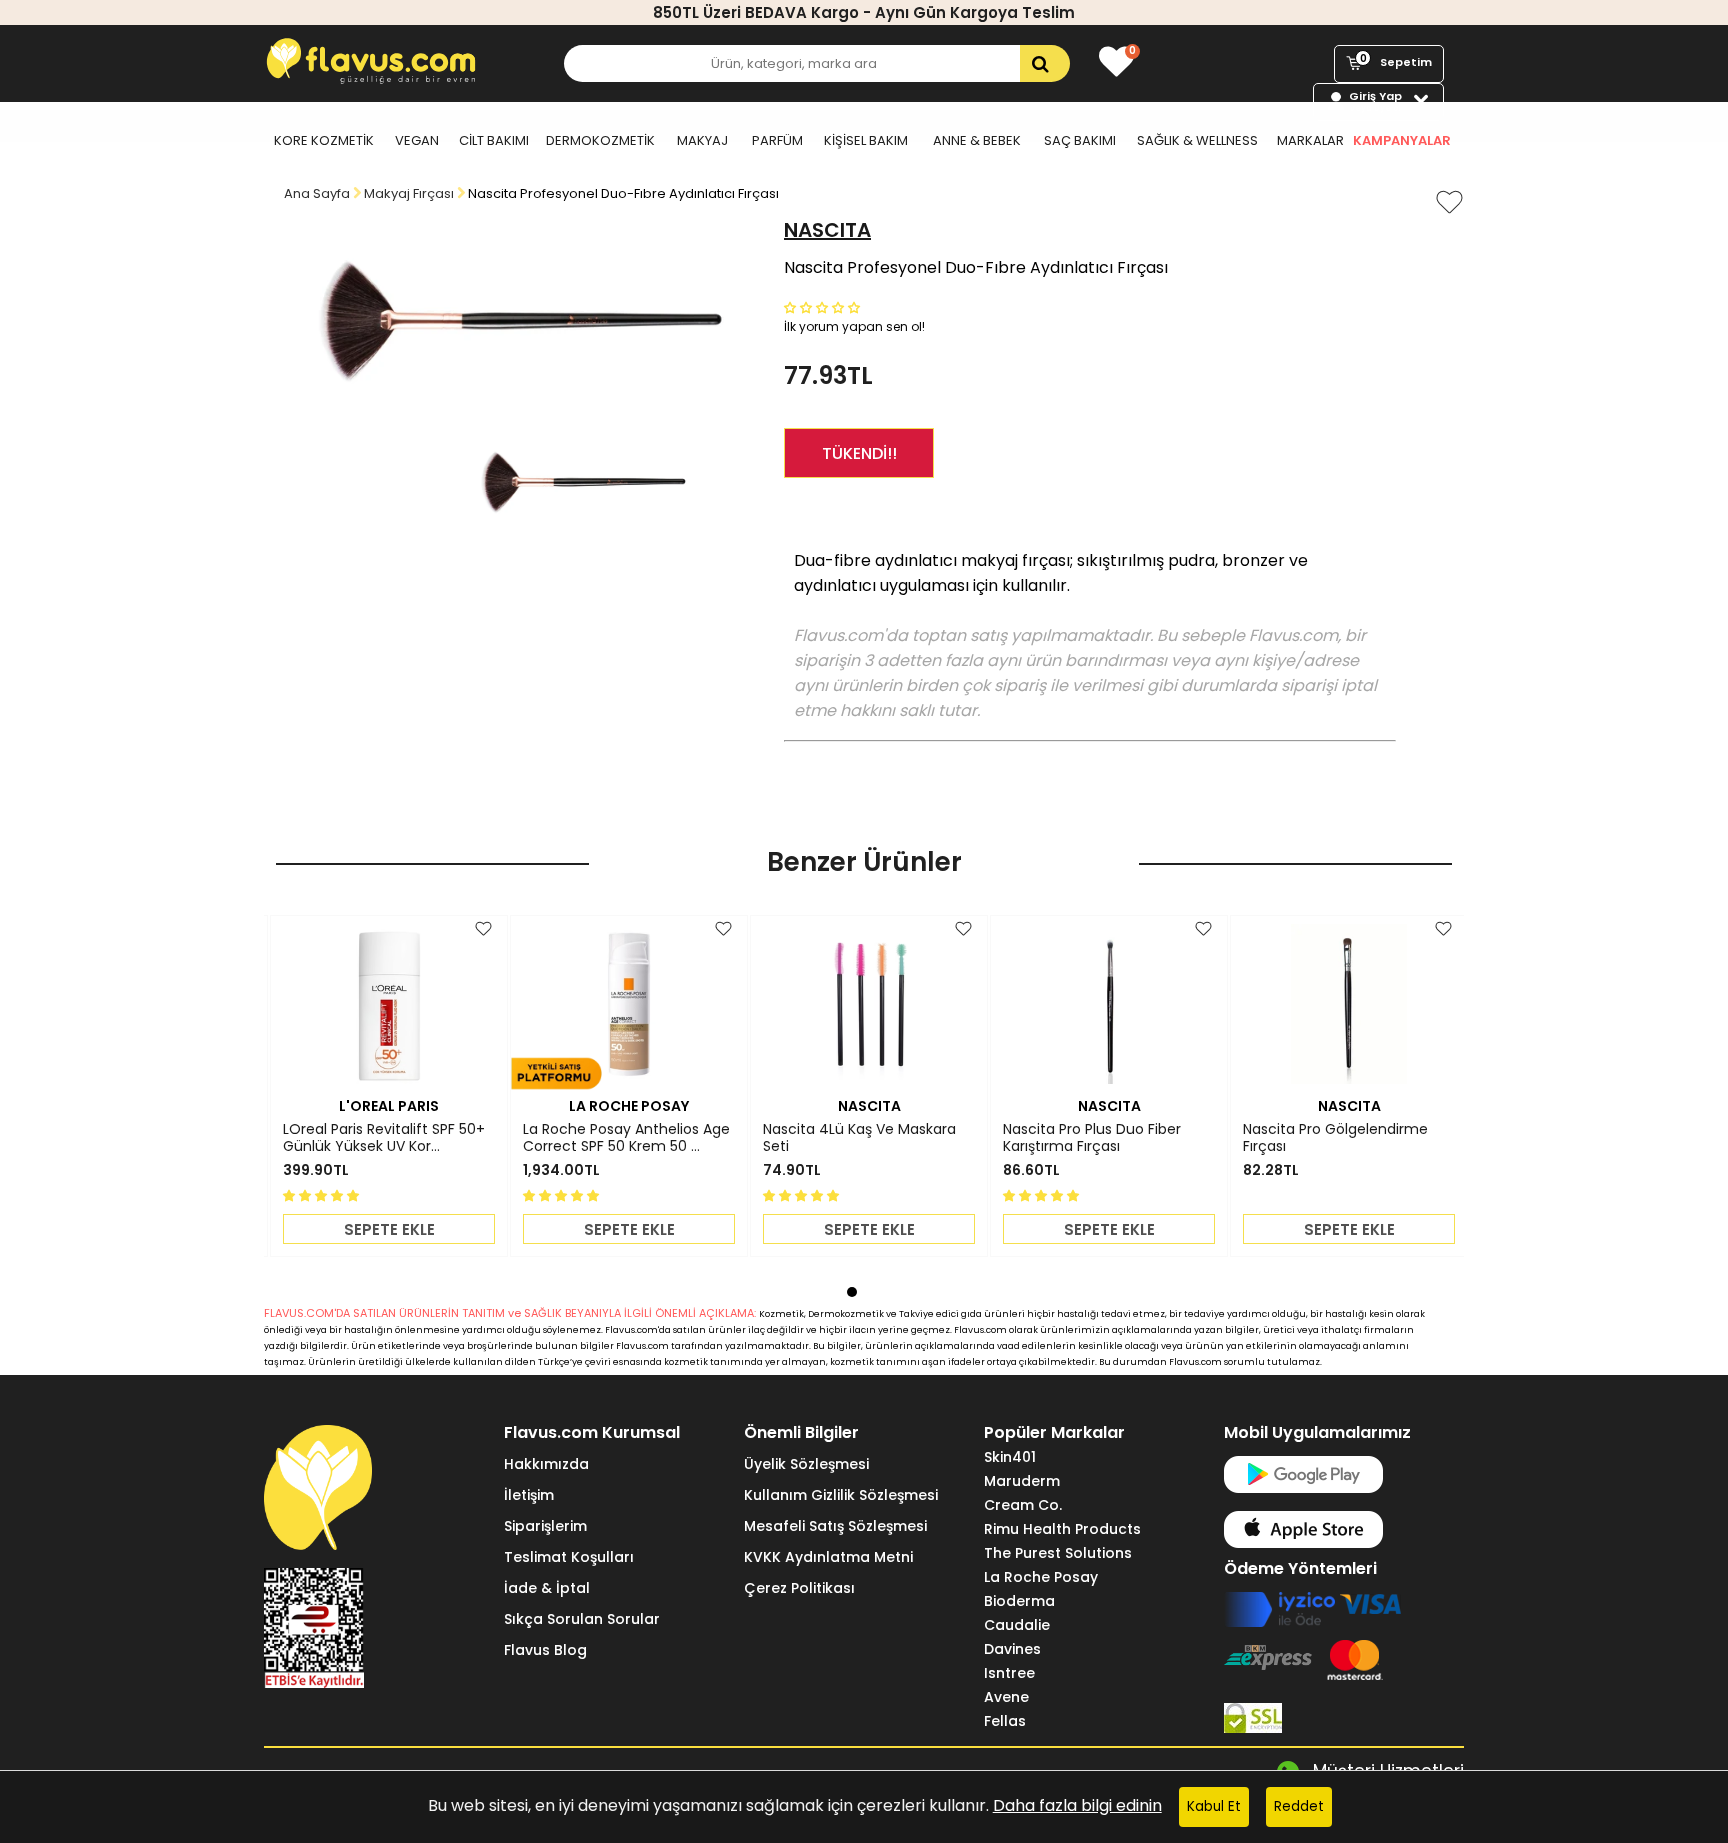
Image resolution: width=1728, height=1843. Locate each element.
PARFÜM (777, 140)
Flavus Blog (545, 1650)
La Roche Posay (1041, 1577)
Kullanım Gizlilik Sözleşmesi (841, 1495)
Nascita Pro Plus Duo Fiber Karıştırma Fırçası (1092, 1138)
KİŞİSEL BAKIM (866, 140)
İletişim (529, 1495)
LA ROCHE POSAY (629, 1106)
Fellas (1005, 1721)
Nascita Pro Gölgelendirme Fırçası (1335, 1138)
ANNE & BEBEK (977, 140)
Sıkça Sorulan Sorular (582, 1619)
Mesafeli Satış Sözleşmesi (835, 1526)
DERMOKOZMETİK (600, 140)
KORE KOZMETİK (324, 140)
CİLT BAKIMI (494, 140)
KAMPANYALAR (1402, 140)
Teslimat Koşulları (569, 1557)
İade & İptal (547, 1588)
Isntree (1009, 1673)
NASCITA (827, 230)
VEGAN (417, 140)
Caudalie (1017, 1625)
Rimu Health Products (1062, 1529)
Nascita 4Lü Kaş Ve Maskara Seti (859, 1138)
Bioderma (1019, 1601)
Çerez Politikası (799, 1588)
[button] (824, 306)
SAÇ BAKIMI (1080, 140)
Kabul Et (1214, 1806)
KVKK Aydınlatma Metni (828, 1557)
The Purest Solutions (1058, 1553)
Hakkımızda (546, 1464)
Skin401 (1010, 1457)
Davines (1012, 1649)
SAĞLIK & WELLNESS (1197, 140)
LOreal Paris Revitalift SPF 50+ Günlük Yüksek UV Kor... (384, 1138)
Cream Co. (1023, 1505)
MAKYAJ (702, 140)
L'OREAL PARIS (389, 1106)
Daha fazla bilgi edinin (1077, 1805)
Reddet (1299, 1806)
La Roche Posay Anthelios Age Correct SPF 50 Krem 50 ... (626, 1138)
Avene (1006, 1697)
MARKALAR (1310, 140)
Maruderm (1022, 1481)
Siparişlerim (545, 1526)
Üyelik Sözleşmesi (806, 1464)
